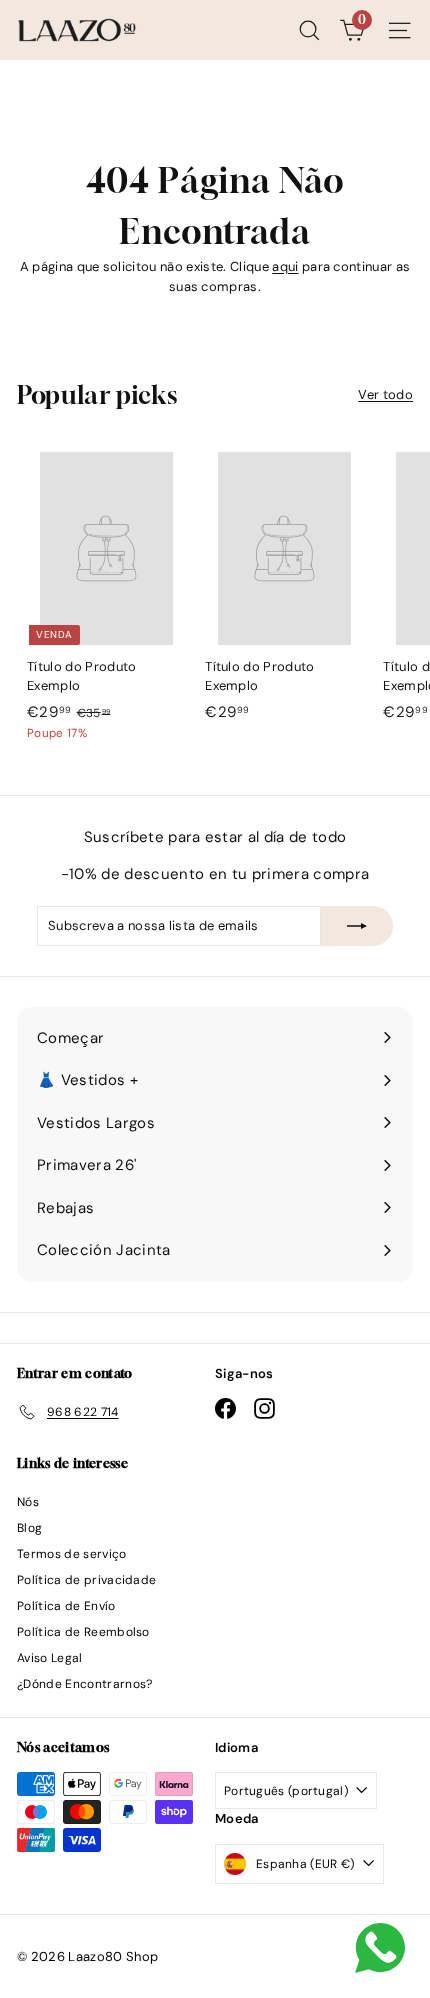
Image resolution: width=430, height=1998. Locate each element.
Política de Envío (66, 1606)
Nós (28, 1502)
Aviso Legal (50, 1658)
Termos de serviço (72, 1554)
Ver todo (385, 394)
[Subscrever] (357, 926)
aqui (285, 266)
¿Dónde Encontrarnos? (85, 1684)
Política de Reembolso (83, 1632)
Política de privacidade (86, 1580)
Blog (29, 1528)
